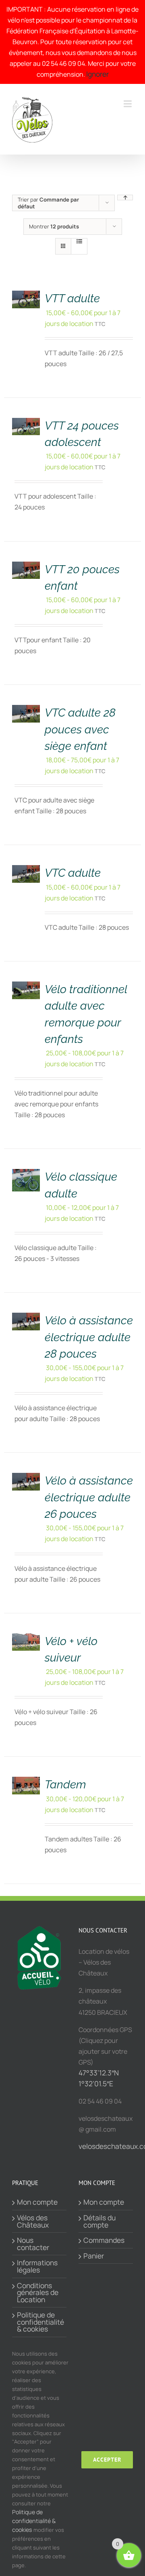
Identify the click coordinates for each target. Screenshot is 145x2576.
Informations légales (37, 2266)
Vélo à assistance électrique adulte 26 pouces (89, 1497)
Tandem (65, 1784)
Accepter (107, 2460)
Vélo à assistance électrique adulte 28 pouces (89, 1337)
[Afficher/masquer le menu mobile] (128, 104)
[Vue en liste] (79, 241)
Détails (29, 292)
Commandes (104, 2240)
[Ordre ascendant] (125, 198)
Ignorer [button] (97, 74)
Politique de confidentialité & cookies (40, 2322)
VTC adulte (73, 873)
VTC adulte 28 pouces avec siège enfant (80, 729)
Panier (94, 2256)
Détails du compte (99, 2221)
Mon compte (37, 2202)
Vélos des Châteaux (33, 2221)
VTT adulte (72, 298)
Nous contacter (33, 2244)
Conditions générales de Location (38, 2293)
